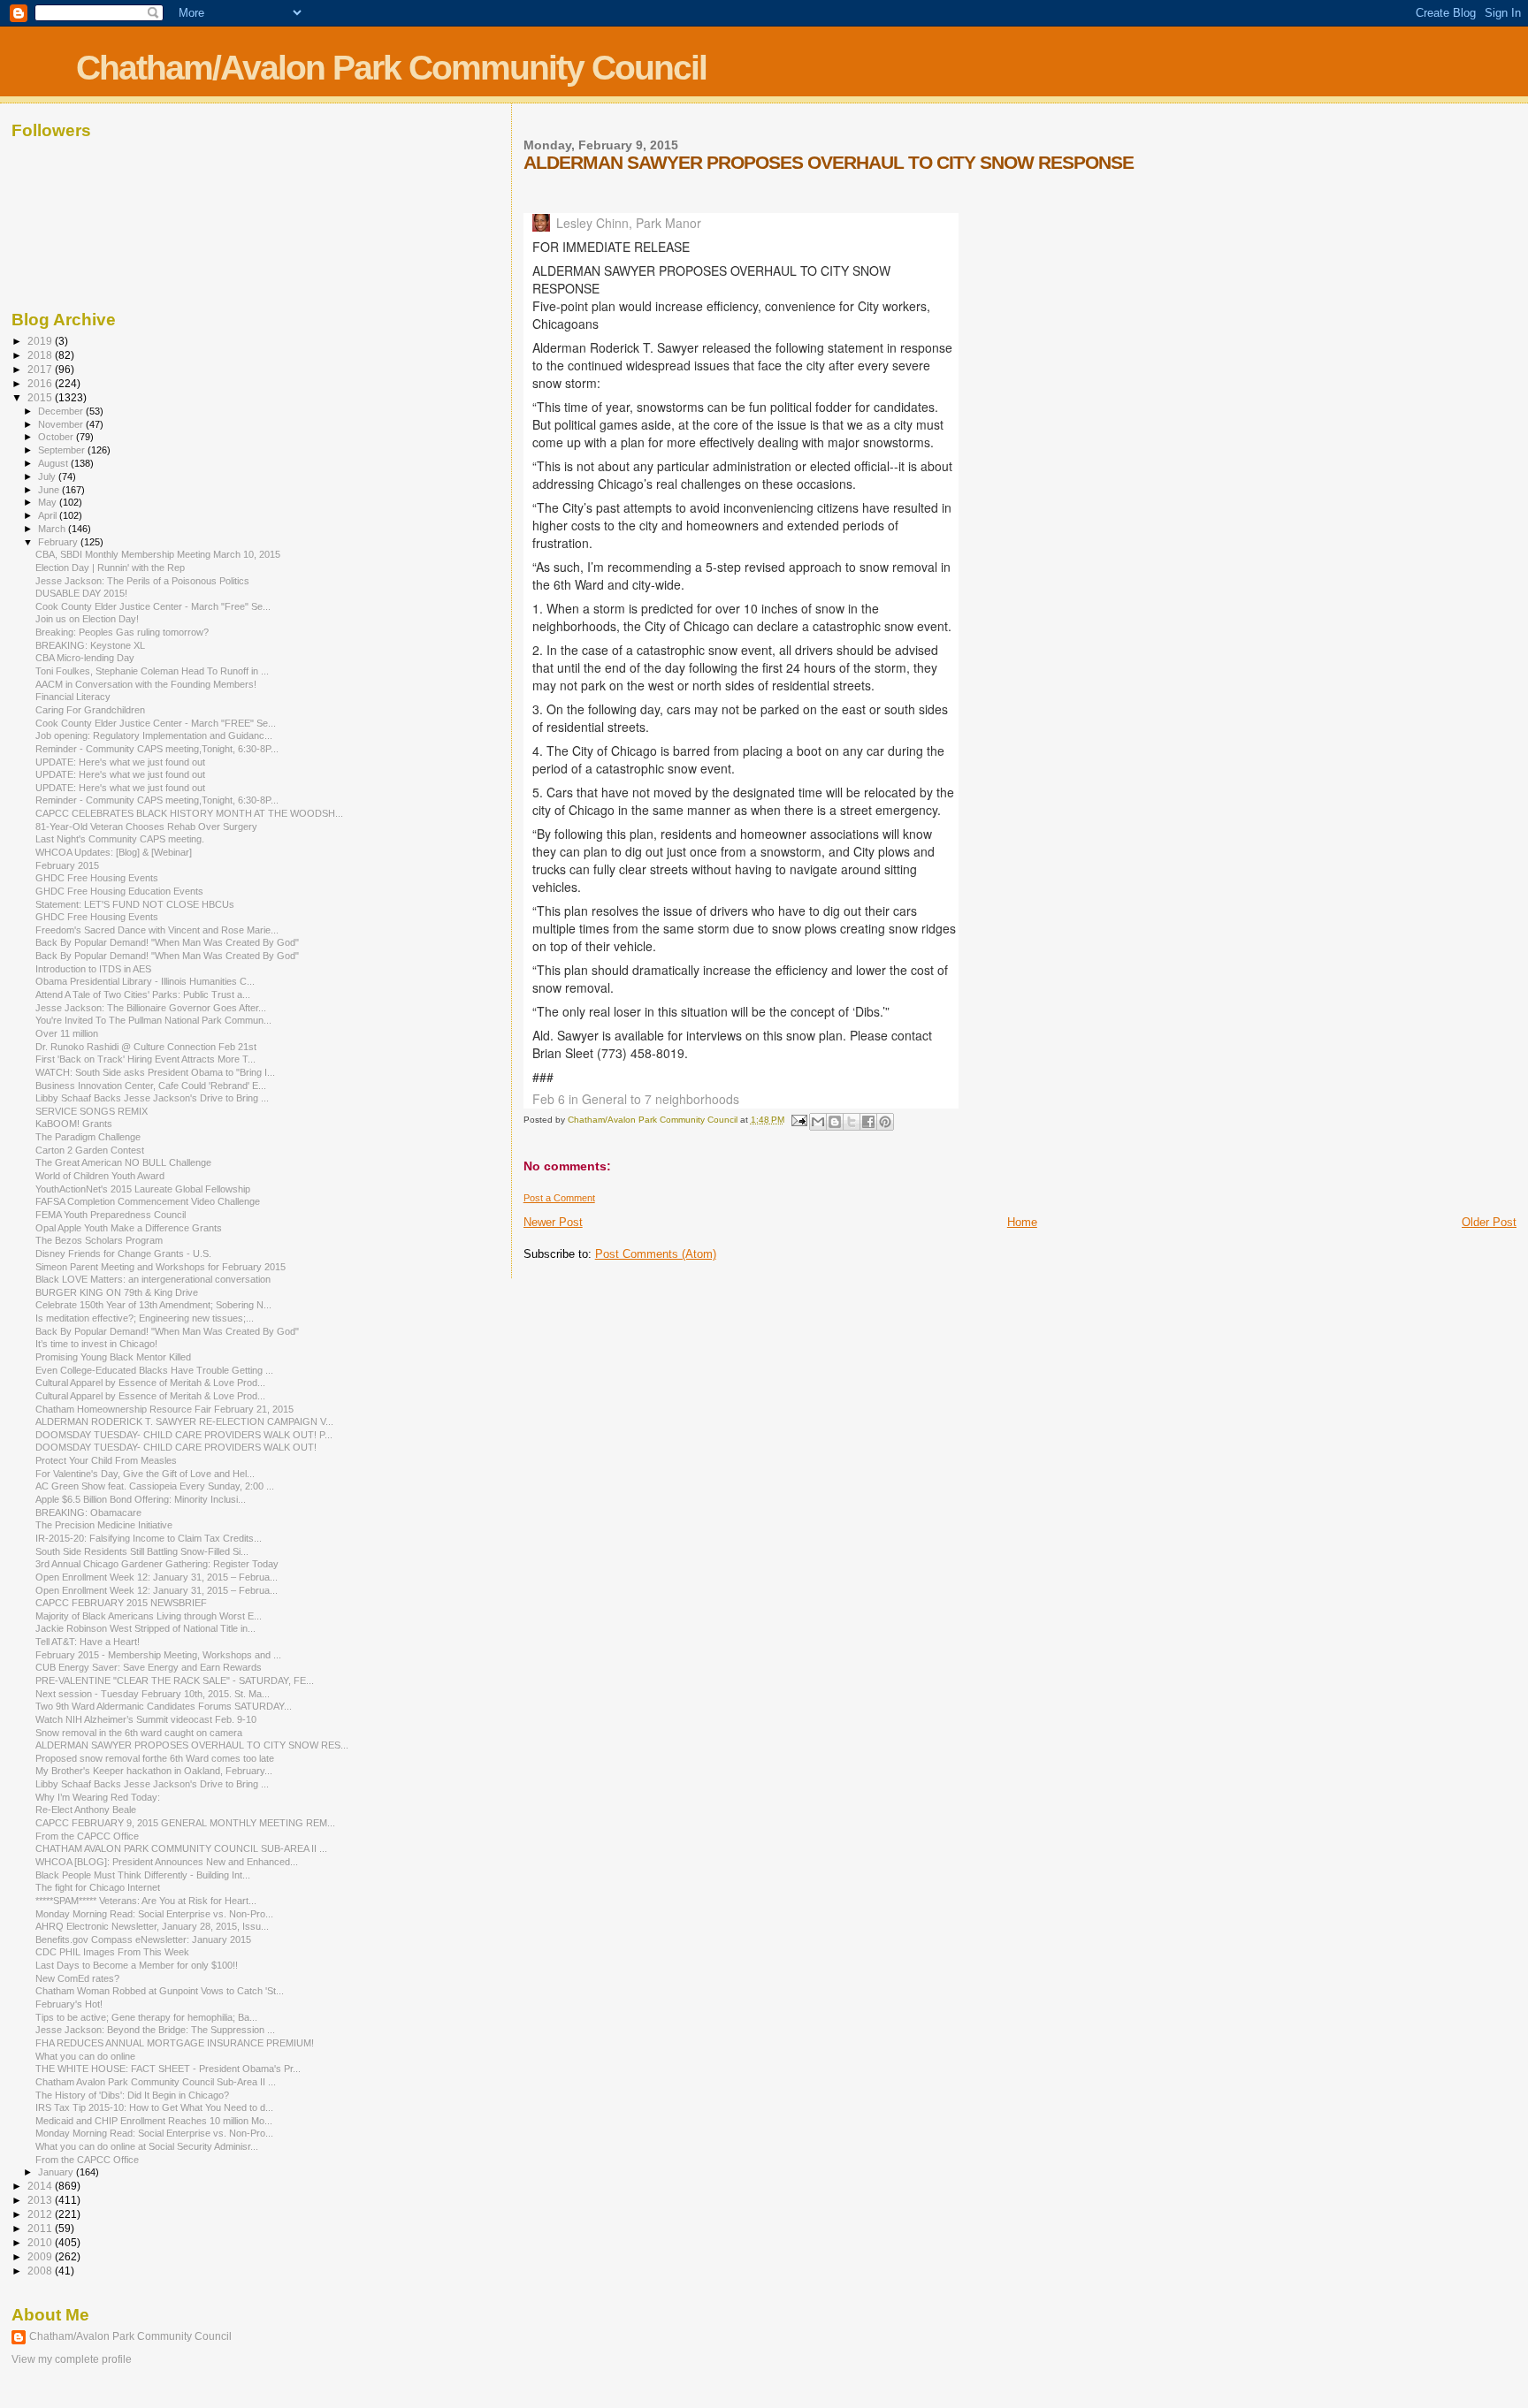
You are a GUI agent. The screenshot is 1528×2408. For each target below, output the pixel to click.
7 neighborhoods (692, 1099)
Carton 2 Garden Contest (90, 1150)
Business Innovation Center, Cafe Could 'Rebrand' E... (151, 1086)
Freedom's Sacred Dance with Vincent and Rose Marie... (157, 930)
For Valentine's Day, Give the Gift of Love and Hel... (145, 1474)
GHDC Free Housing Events (97, 878)
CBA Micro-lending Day (85, 658)
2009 (41, 2256)
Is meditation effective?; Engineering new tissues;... (145, 1318)
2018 (41, 355)
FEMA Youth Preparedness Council (111, 1215)
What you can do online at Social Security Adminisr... (147, 2146)
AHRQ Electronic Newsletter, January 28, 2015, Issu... (152, 1926)
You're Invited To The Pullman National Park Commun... (153, 1020)
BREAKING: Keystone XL (90, 645)
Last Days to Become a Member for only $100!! (137, 1965)
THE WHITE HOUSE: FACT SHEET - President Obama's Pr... (168, 2069)
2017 (41, 369)
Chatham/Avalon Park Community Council (391, 68)
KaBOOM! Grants (74, 1124)
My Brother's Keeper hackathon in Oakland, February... (154, 1771)
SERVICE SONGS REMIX (92, 1111)
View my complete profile (72, 2359)
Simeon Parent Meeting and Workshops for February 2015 (160, 1267)
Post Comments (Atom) (656, 1254)
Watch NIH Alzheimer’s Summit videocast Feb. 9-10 (146, 1719)
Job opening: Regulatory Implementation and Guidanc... (154, 735)
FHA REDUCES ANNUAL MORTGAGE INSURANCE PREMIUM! (175, 2043)
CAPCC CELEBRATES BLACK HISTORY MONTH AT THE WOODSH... (189, 813)
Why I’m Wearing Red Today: (98, 1797)
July (48, 476)
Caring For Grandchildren (90, 710)
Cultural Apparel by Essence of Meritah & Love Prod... (150, 1383)
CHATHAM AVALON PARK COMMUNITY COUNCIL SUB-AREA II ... (181, 1848)
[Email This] (818, 1122)
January (57, 2172)
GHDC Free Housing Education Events (119, 891)
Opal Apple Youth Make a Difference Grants (129, 1228)
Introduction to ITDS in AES (93, 969)
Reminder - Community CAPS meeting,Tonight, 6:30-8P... (157, 749)
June (50, 490)
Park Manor (668, 223)
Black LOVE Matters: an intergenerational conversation (153, 1279)
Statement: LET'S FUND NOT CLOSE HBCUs (135, 904)
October (57, 437)
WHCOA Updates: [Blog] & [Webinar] (114, 852)
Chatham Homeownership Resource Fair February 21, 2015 (164, 1409)
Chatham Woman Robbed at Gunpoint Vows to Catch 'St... (160, 1991)
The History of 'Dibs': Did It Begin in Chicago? (132, 2095)
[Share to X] (852, 1122)
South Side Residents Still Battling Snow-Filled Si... (142, 1551)
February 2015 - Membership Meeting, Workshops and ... (158, 1655)
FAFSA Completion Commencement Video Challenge (148, 1201)
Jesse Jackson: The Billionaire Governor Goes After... (151, 1008)
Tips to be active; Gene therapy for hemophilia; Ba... (146, 2017)
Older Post (1489, 1222)
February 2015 (67, 865)
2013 (41, 2200)
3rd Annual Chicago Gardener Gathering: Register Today (157, 1564)
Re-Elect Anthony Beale (86, 1810)
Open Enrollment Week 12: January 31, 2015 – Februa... (157, 1577)
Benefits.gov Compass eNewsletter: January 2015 (143, 1939)
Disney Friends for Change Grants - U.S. (123, 1254)
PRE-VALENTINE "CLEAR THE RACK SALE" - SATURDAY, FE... (175, 1680)
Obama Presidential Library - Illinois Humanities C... (145, 981)
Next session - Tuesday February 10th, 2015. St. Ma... (153, 1694)
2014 (41, 2186)
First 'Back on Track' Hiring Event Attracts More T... (145, 1059)
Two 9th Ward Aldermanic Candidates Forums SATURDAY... (164, 1706)
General (604, 1099)
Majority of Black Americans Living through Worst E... (149, 1616)
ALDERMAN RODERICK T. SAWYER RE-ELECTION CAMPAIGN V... (184, 1421)
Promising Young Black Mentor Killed (113, 1357)
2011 (41, 2228)
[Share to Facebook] (868, 1122)
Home (1022, 1222)
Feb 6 (550, 1099)
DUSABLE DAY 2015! (81, 593)
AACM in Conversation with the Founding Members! (146, 684)
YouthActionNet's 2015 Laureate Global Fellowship (143, 1189)
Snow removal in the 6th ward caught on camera (139, 1733)
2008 (41, 2271)
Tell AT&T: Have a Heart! (88, 1642)
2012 (41, 2214)
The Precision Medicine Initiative (104, 1525)
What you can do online (85, 2056)
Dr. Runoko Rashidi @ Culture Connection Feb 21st (146, 1047)
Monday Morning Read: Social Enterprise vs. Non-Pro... (154, 1914)
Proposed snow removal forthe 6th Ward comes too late (155, 1758)
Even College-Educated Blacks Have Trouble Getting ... (154, 1370)
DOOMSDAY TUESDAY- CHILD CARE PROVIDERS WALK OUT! (176, 1447)
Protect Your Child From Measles (106, 1460)
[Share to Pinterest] (885, 1122)
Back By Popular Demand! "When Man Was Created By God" (167, 942)
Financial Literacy (73, 697)
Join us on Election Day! (87, 619)
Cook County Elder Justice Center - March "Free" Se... (153, 606)
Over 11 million (67, 1033)
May (49, 502)
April (49, 515)
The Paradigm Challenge (88, 1137)
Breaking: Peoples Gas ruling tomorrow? (122, 632)
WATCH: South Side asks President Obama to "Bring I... (155, 1072)
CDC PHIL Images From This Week (112, 1952)
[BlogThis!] (835, 1122)
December (62, 411)
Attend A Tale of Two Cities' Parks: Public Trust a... (143, 994)
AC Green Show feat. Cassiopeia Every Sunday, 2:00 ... (155, 1486)
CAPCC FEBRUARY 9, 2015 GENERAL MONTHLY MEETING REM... (185, 1823)
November (62, 424)
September (63, 450)
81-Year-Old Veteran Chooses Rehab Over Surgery (146, 827)
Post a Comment (559, 1198)
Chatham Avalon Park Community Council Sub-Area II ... (156, 2082)
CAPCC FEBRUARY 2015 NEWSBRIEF (121, 1603)
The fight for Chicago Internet (98, 1887)
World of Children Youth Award (100, 1176)
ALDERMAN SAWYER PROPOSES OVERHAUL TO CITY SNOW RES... (192, 1745)
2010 (41, 2242)
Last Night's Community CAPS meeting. (120, 839)
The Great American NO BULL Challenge (123, 1162)
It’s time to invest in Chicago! (96, 1344)
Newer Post (553, 1222)
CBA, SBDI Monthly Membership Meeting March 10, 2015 (158, 554)
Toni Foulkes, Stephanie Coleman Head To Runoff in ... (152, 671)
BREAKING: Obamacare (88, 1513)
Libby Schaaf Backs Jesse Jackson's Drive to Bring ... (152, 1098)
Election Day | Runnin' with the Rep (110, 568)
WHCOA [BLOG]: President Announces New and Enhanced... (167, 1862)
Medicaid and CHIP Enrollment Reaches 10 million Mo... (154, 2121)
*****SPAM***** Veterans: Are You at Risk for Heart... (146, 1901)
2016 (41, 383)
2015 (41, 397)
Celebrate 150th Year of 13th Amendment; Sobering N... (153, 1305)
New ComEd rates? (77, 1978)
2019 (41, 341)
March (53, 529)
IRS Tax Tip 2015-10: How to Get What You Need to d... (154, 2107)
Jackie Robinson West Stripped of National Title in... (145, 1628)
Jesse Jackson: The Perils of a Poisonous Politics (142, 581)
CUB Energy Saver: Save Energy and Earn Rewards (149, 1667)
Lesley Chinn (592, 223)
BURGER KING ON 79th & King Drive (117, 1292)
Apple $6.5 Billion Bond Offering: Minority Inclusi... (141, 1499)
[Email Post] (798, 1120)
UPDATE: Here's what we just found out (120, 762)
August (54, 463)
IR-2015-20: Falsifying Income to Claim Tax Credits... (149, 1538)
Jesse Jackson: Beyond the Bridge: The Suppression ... (155, 2030)
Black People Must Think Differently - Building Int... (143, 1875)
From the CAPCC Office (87, 1836)
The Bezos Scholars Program (99, 1240)
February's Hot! (69, 2004)
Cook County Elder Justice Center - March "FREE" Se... (156, 723)
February (59, 542)
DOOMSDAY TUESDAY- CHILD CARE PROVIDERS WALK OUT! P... (184, 1435)
